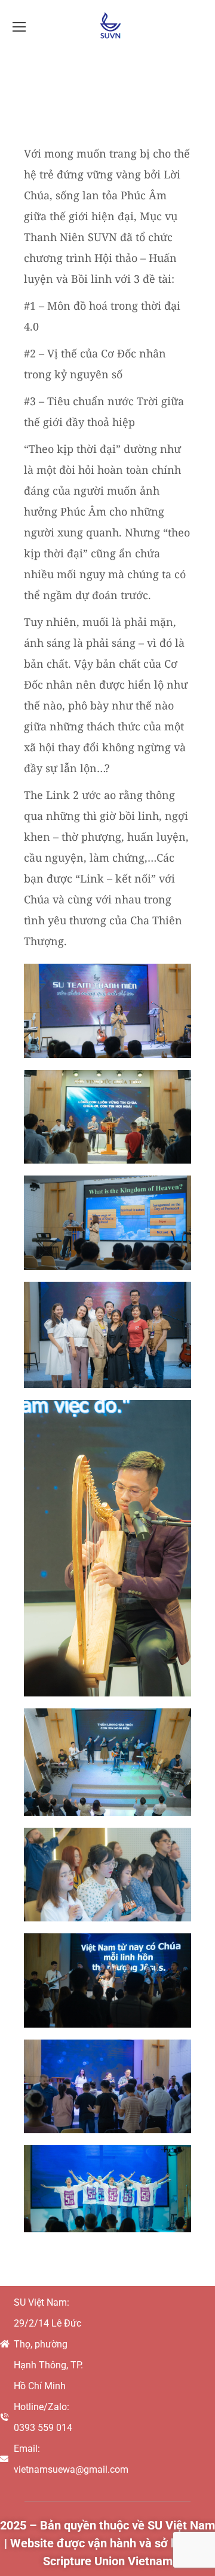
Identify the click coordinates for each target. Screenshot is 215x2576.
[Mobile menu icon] (19, 27)
